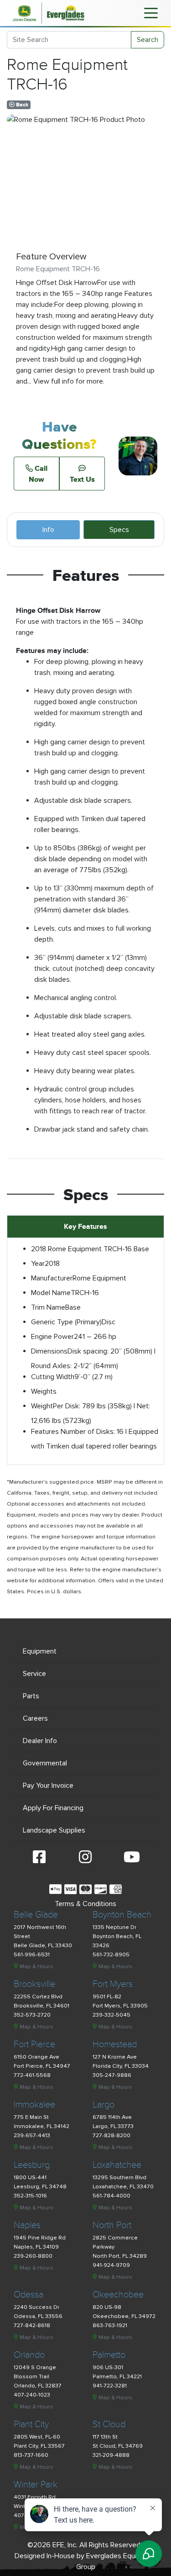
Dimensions (49, 1351)
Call (38, 474)
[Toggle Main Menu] (151, 12)
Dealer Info (40, 1741)
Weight (42, 1406)
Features (45, 1432)
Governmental (45, 1763)
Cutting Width (53, 1377)
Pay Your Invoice (48, 1786)
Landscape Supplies (54, 1830)
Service (34, 1674)
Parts (31, 1696)
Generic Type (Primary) (66, 1322)
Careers (35, 1718)
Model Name (51, 1293)
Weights (44, 1391)
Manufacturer (52, 1278)
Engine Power (52, 1337)
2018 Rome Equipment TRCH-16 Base (90, 1249)
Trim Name (48, 1307)
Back (21, 105)
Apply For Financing (53, 1808)
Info (48, 530)
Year (38, 1264)
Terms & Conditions (85, 1904)
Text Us (82, 479)
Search (148, 40)
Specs (119, 530)
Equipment (40, 1651)
